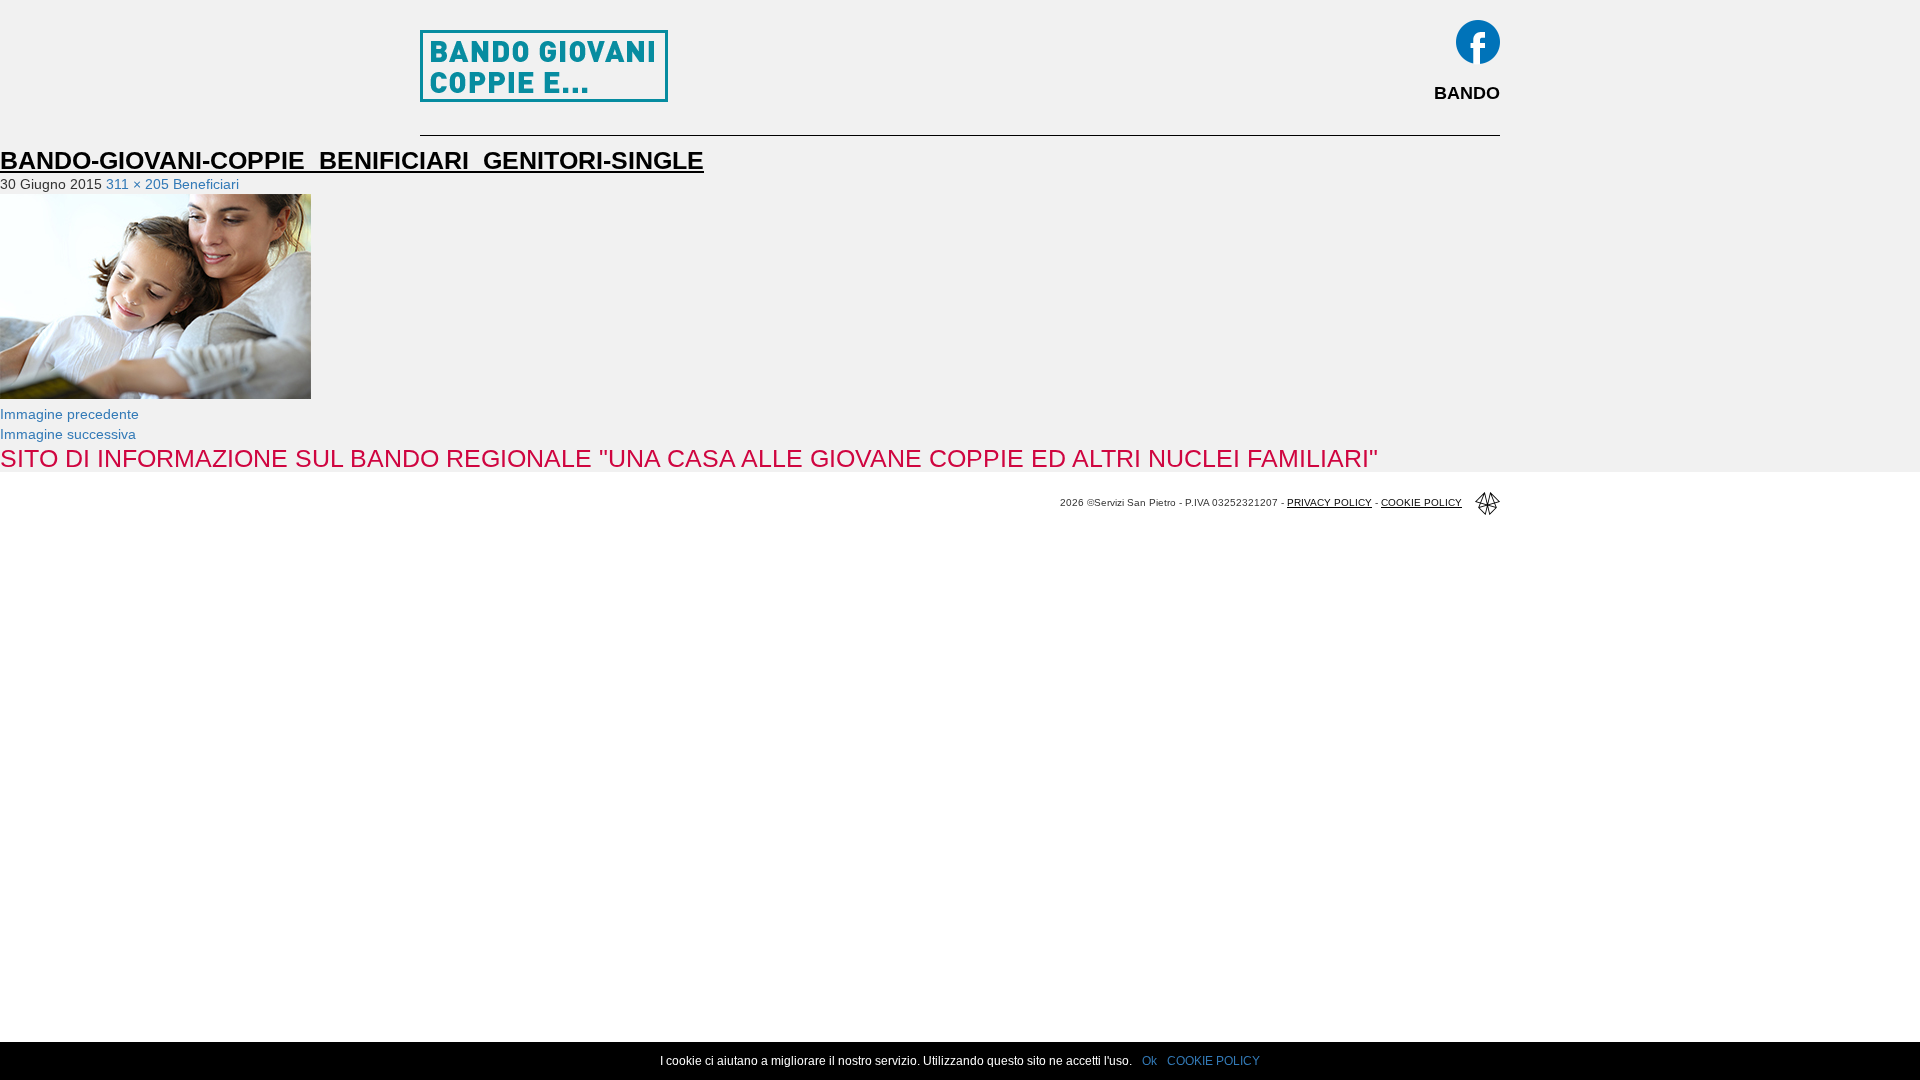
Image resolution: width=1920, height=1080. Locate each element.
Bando (1467, 93)
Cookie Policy (1421, 502)
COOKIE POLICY (1213, 1061)
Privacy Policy (1329, 502)
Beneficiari (206, 184)
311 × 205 (137, 184)
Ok (1149, 1061)
